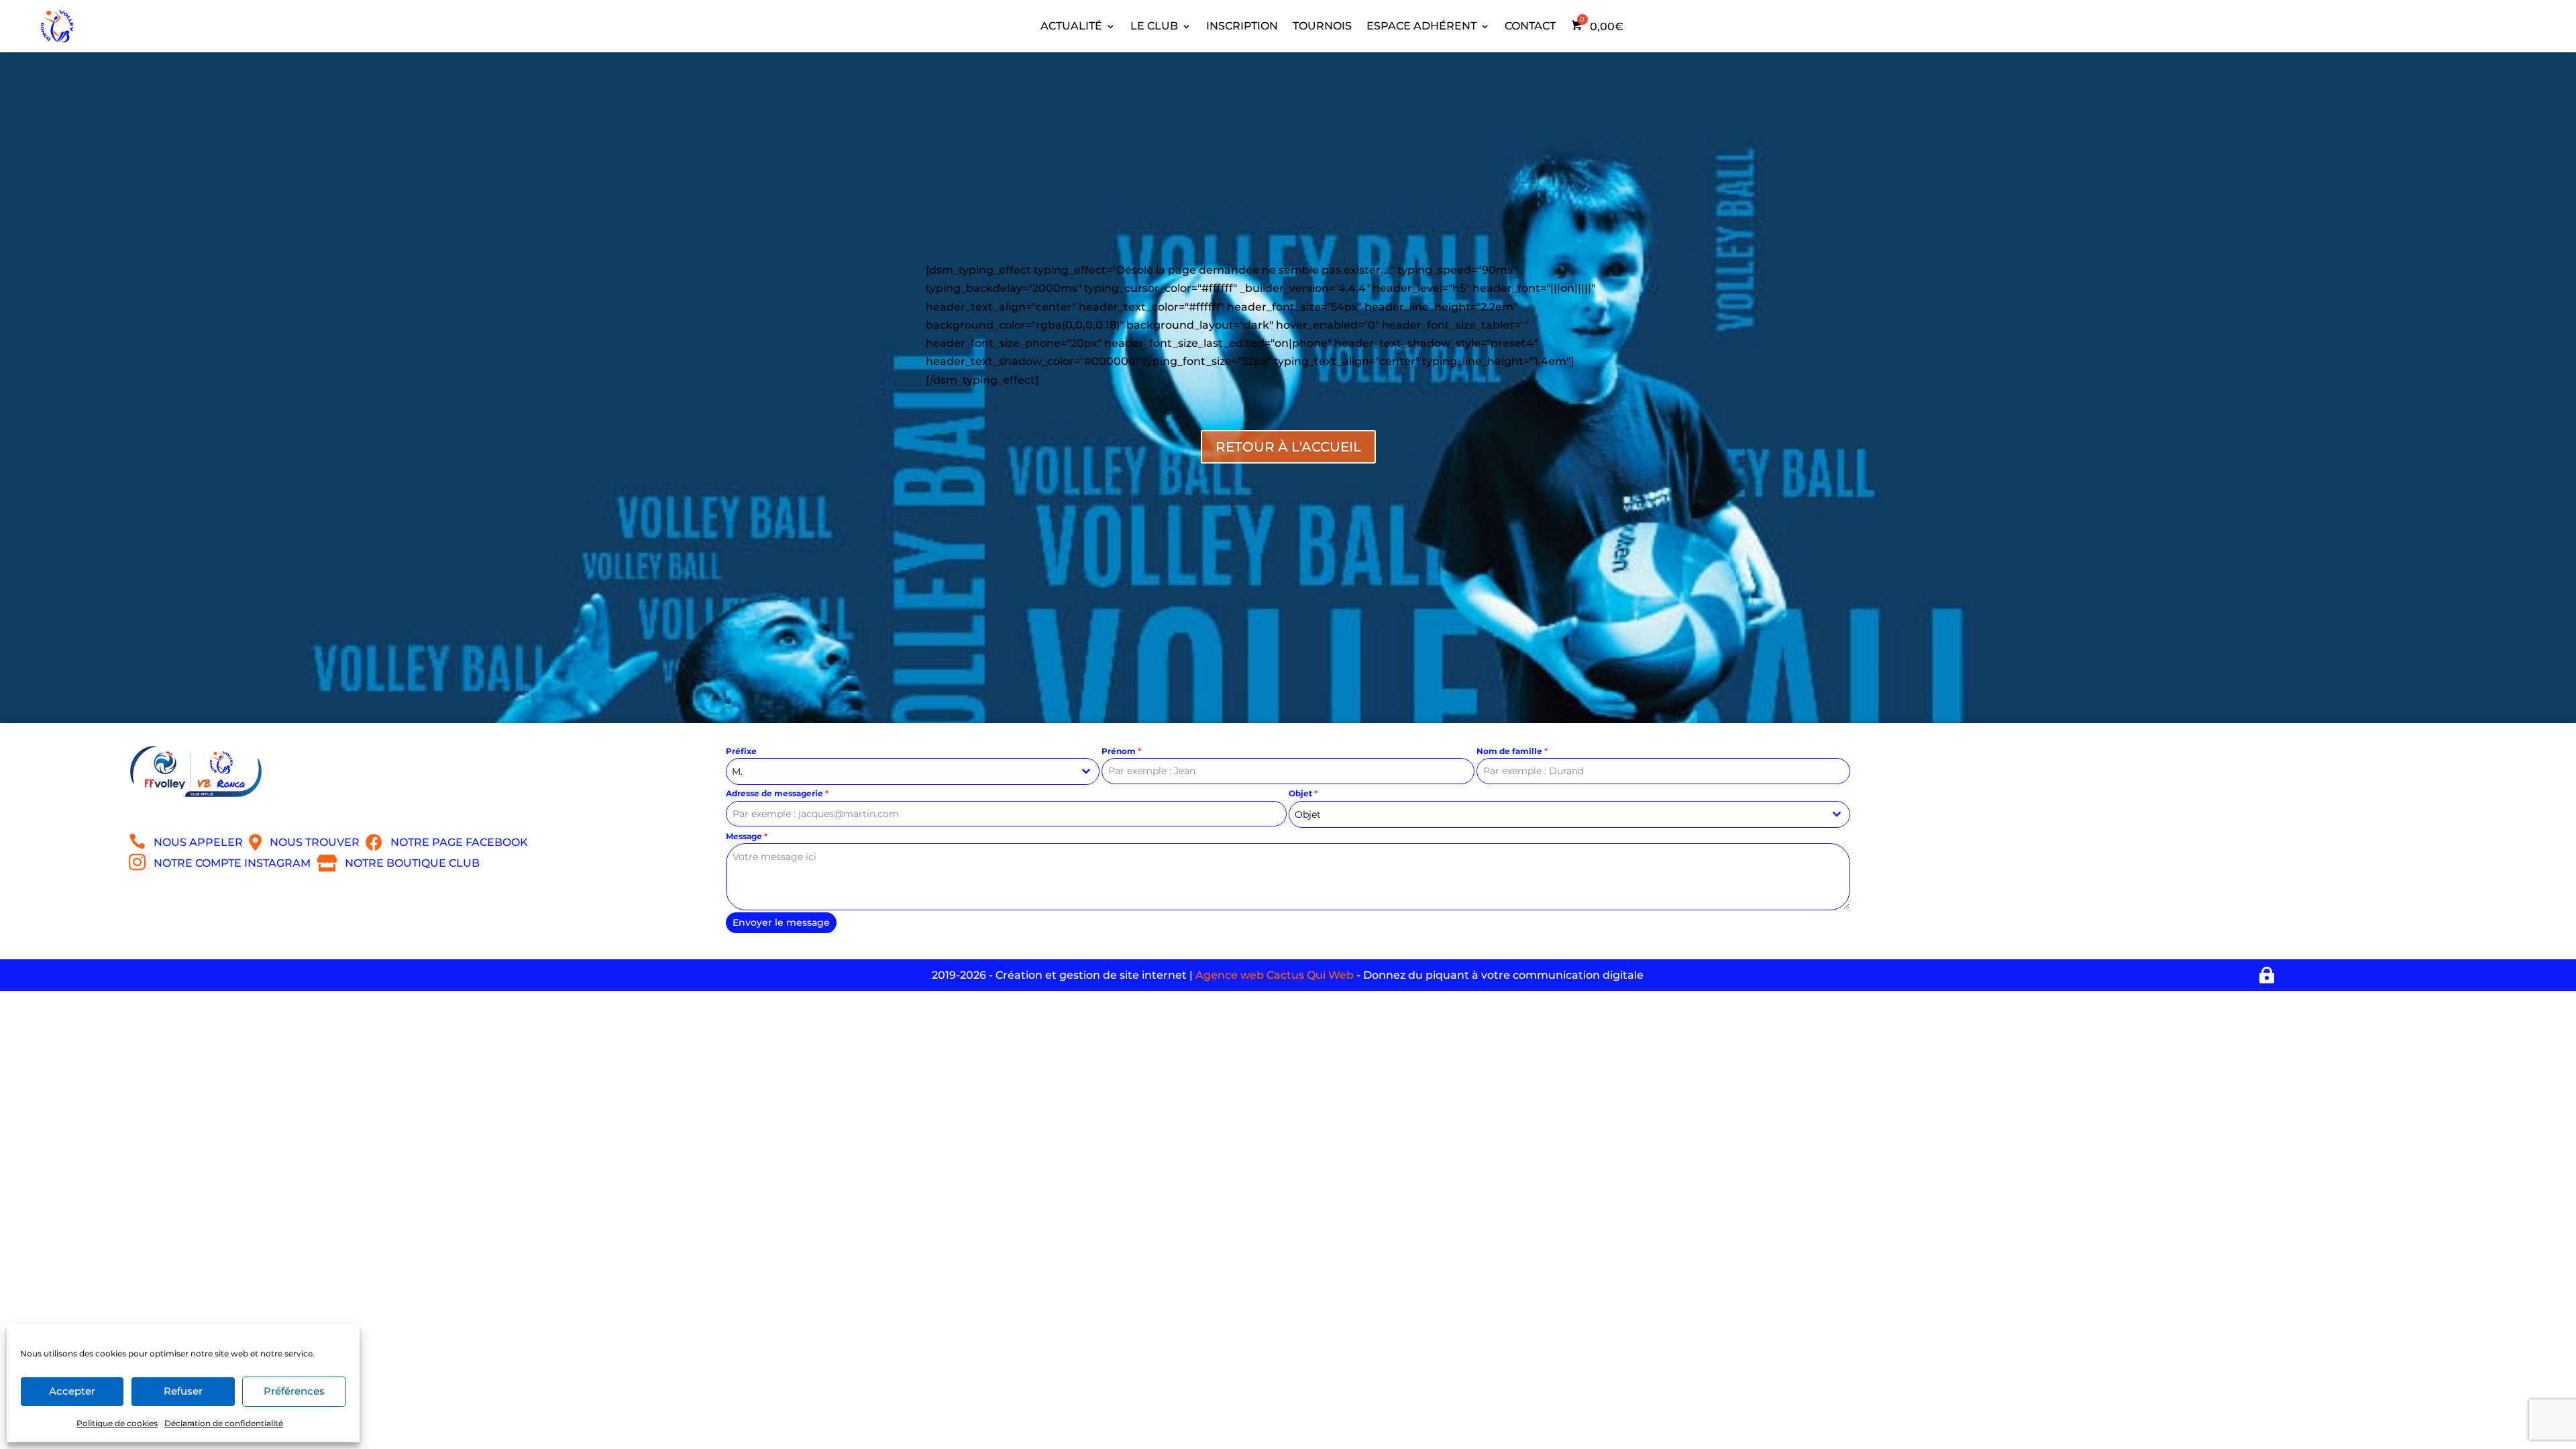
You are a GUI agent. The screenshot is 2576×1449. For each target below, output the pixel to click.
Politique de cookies (117, 1423)
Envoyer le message (781, 922)
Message (747, 836)
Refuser (183, 1391)
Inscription (1242, 26)
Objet (1303, 793)
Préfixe (741, 751)
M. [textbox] (737, 771)
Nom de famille (1512, 751)
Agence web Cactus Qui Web (1275, 975)
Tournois (1322, 26)
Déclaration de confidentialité (224, 1423)
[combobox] (913, 771)
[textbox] (1557, 814)
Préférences (294, 1391)
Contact (1530, 26)
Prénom (1121, 751)
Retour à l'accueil (1288, 447)
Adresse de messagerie (777, 793)
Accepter (72, 1391)
